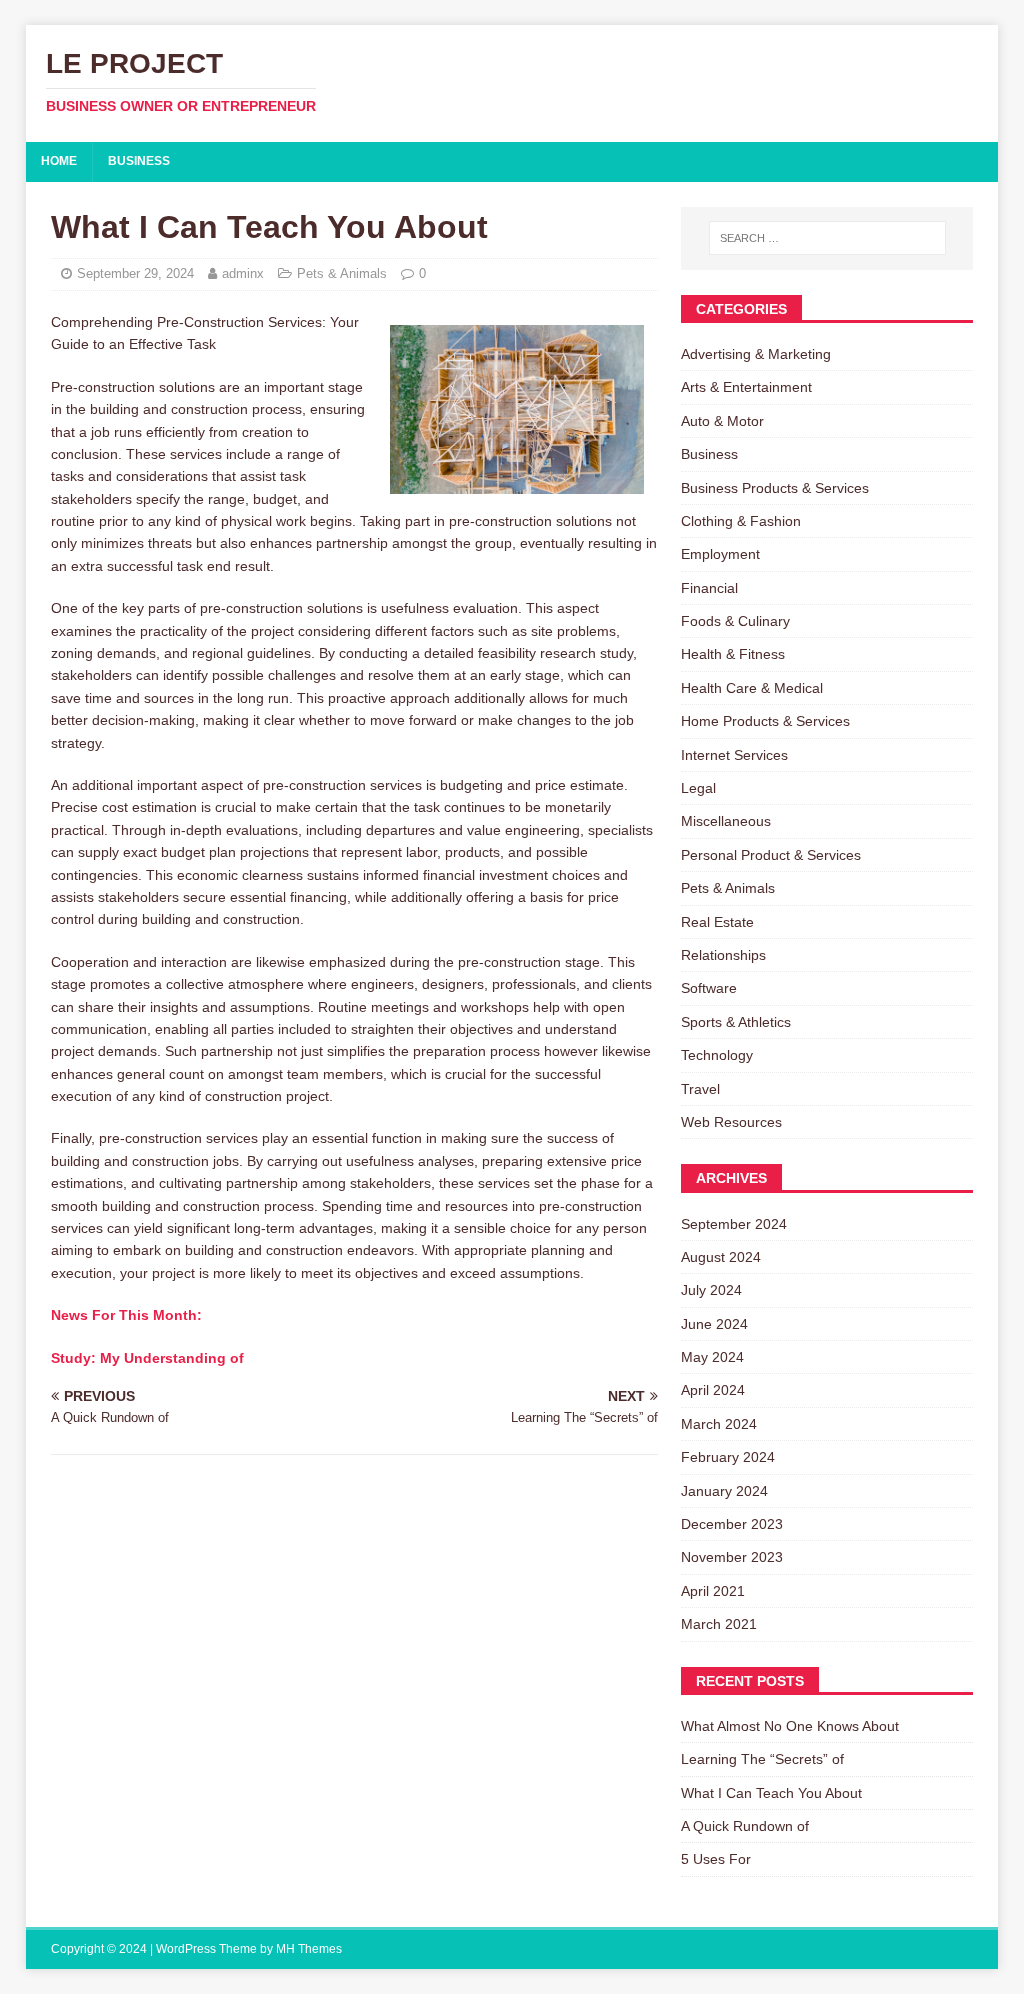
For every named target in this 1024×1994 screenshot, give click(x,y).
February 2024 (728, 1457)
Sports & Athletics (736, 1022)
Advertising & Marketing (756, 354)
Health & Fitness (733, 654)
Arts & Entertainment (746, 387)
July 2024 (711, 1290)
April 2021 (713, 1591)
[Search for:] (827, 238)
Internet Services (734, 755)
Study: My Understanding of (147, 1358)
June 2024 (714, 1324)
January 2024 (724, 1491)
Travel (700, 1089)
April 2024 (713, 1390)
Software (709, 988)
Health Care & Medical (752, 688)
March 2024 (719, 1424)
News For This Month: (126, 1315)
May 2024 (712, 1357)
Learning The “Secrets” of (762, 1759)
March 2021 (719, 1624)
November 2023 (732, 1557)
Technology (717, 1055)
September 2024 (734, 1224)
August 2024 (721, 1257)
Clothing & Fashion (741, 521)
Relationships (723, 955)
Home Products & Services (765, 721)
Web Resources (731, 1122)
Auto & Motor (722, 421)
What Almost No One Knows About (790, 1726)
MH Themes (309, 1949)
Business (139, 161)
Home (59, 161)
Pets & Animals (342, 273)
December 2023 (732, 1524)
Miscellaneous (726, 821)
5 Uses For (716, 1859)
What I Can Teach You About (771, 1793)
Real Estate (717, 922)
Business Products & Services (775, 488)
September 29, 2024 (135, 273)
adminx (243, 273)
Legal (698, 788)
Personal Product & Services (771, 855)
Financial (709, 588)
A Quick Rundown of (745, 1826)
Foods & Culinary (735, 621)
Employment (720, 554)
